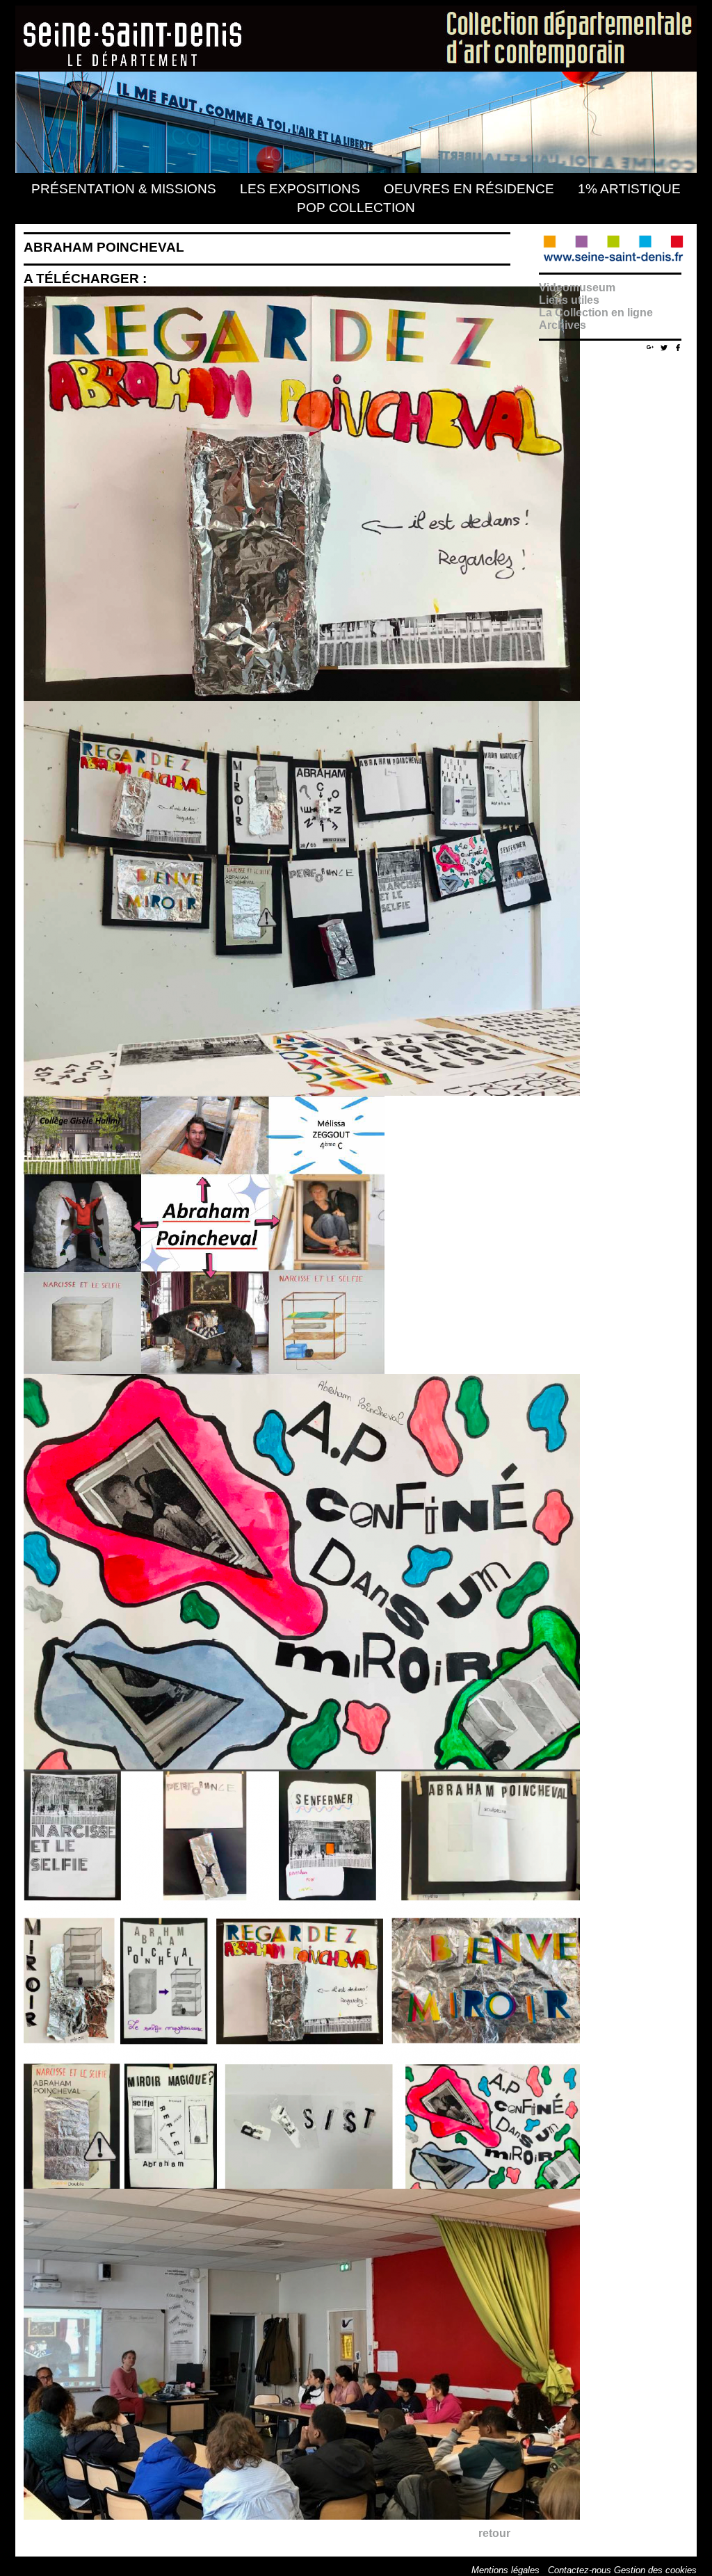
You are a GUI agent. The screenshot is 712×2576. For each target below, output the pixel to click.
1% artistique (629, 189)
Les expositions (300, 189)
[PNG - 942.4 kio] (305, 1766)
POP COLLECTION (356, 208)
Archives (563, 325)
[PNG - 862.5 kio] (305, 2185)
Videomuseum (577, 287)
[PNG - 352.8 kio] (208, 1370)
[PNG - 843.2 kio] (305, 697)
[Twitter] (664, 347)
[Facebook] (678, 347)
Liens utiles (569, 300)
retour (494, 2533)
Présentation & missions (124, 189)
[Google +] (650, 345)
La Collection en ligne (596, 313)
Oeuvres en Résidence (469, 189)
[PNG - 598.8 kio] (305, 1092)
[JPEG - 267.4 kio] (305, 2516)
